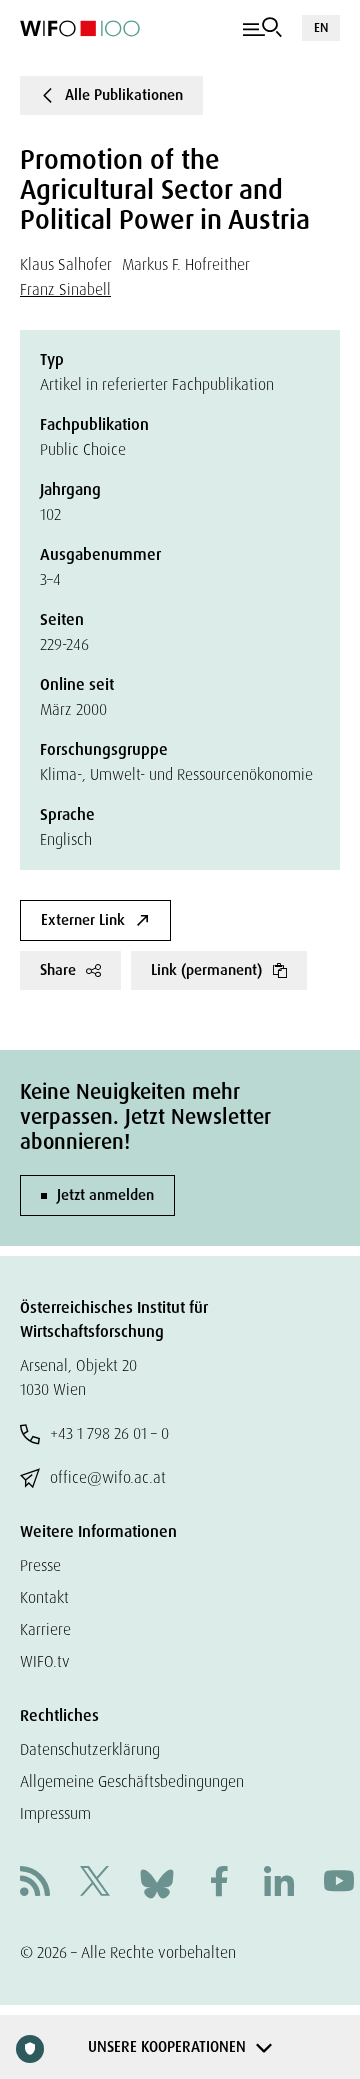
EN (321, 27)
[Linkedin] (279, 1883)
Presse (40, 1565)
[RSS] (35, 1883)
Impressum (55, 1813)
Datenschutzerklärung (90, 1749)
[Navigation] (262, 28)
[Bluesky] (157, 1882)
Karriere (45, 1629)
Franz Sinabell (65, 289)
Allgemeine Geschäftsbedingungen (132, 1781)
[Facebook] (219, 1883)
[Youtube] (339, 1883)
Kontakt (44, 1597)
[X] (95, 1883)
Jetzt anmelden (105, 1195)
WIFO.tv (45, 1661)
